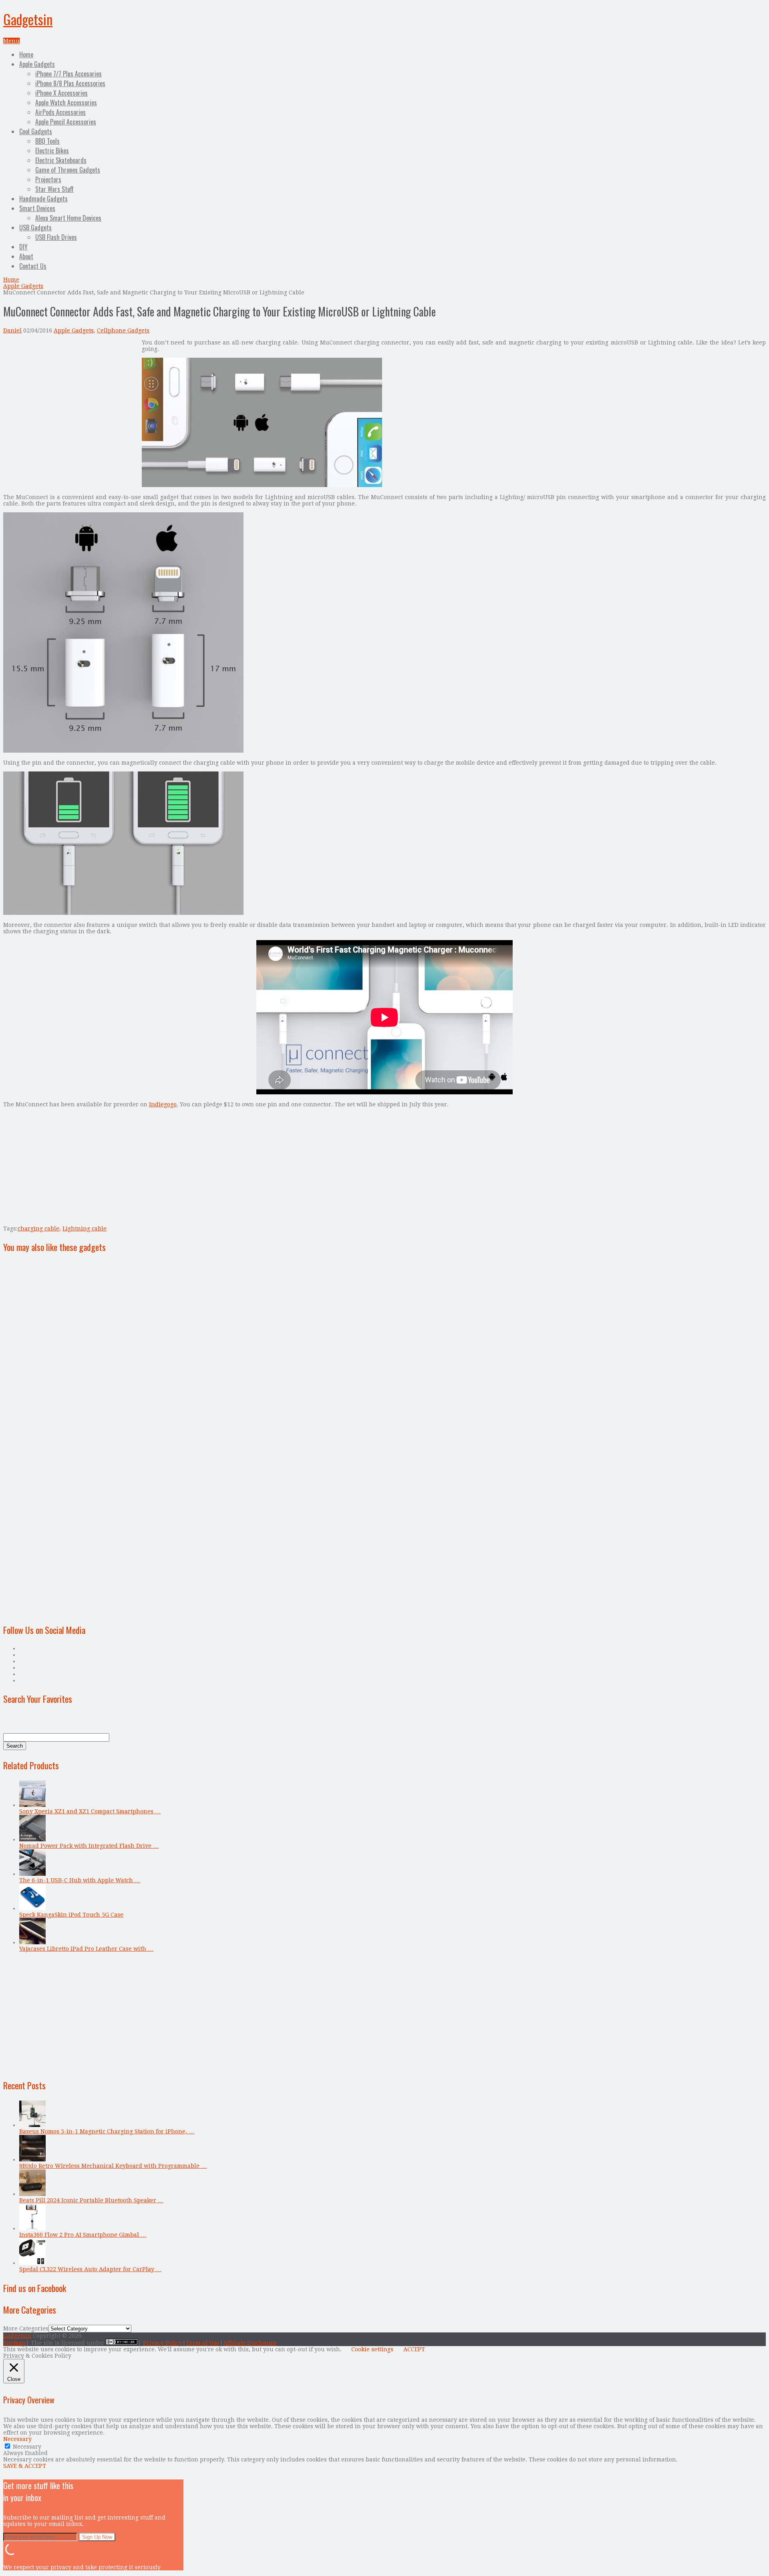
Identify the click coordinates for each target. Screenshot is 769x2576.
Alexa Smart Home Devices (68, 218)
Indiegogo (163, 1104)
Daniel (12, 330)
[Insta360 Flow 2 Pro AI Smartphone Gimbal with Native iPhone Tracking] (32, 2228)
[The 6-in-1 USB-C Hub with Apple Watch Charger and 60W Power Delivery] (32, 1874)
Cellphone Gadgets (123, 330)
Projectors (48, 179)
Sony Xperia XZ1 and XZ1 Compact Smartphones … (90, 1811)
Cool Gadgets (36, 131)
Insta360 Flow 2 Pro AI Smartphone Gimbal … (83, 2235)
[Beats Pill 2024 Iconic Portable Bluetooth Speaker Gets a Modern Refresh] (32, 2194)
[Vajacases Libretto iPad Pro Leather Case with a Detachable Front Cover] (32, 1942)
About (26, 256)
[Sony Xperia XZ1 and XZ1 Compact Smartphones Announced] (32, 1805)
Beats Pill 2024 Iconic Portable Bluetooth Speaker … (91, 2200)
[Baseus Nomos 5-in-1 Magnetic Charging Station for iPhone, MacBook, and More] (32, 2125)
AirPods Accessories (60, 112)
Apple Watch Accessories (66, 103)
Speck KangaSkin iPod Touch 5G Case (71, 1915)
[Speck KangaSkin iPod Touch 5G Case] (32, 1908)
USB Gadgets (35, 228)
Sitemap (14, 2343)
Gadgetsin (28, 19)
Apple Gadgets (37, 64)
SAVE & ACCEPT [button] (25, 2466)
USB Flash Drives (56, 237)
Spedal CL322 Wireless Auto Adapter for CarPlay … (90, 2269)
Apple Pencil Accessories (66, 122)
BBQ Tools (47, 141)
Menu (11, 41)
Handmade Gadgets (43, 199)
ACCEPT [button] (414, 2349)
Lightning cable (85, 1229)
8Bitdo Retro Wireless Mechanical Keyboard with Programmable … (113, 2166)
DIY (23, 247)
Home (26, 54)
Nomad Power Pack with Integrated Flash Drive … (89, 1846)
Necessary (27, 2447)
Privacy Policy (163, 2343)
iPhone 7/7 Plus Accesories (68, 74)
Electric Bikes (52, 151)
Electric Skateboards (61, 160)
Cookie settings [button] (372, 2349)
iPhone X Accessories (61, 93)
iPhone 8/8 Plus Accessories (70, 83)
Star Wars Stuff (54, 189)
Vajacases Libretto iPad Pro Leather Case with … (86, 1949)
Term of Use (203, 2343)
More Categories (26, 2328)
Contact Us (33, 266)
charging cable (38, 1229)
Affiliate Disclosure (250, 2343)
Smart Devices (37, 208)
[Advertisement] (70, 395)
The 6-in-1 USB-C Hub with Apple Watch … (80, 1880)
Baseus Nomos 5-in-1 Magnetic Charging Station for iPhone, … (107, 2131)
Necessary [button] (17, 2439)
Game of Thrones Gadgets (68, 170)
